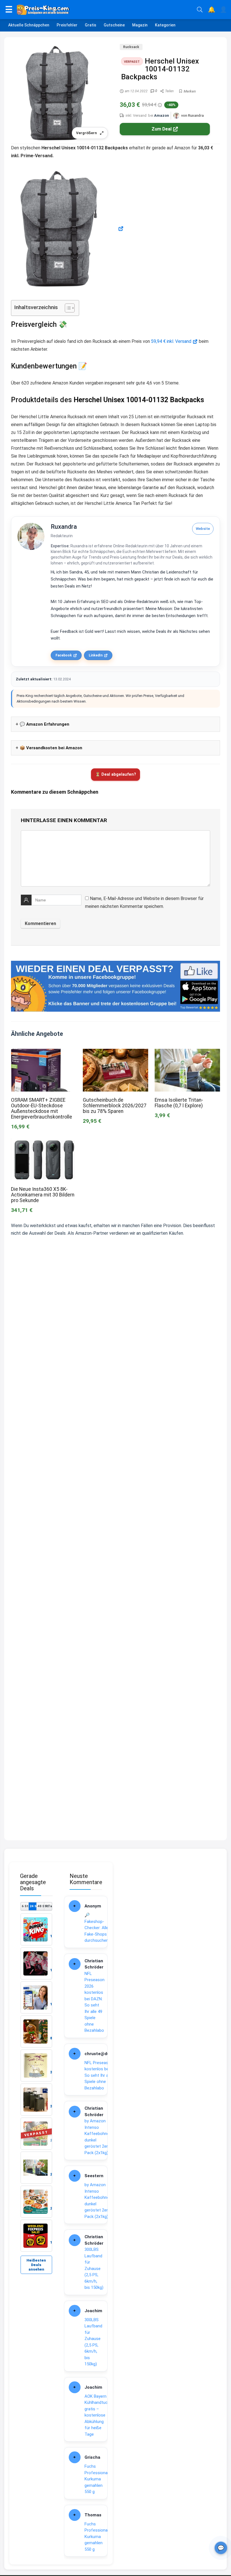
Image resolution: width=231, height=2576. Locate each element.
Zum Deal (162, 129)
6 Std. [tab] (25, 1906)
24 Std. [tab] (33, 1906)
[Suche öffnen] (200, 10)
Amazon (162, 115)
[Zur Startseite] (105, 10)
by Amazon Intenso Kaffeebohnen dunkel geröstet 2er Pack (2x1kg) (98, 2137)
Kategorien (165, 25)
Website (203, 529)
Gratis (91, 25)
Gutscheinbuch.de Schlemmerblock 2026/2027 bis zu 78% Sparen (115, 1106)
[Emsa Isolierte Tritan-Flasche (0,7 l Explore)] (187, 1053)
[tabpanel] (36, 2083)
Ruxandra (64, 527)
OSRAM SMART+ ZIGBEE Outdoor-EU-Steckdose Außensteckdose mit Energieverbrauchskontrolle (42, 1108)
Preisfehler (67, 25)
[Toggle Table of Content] (67, 308)
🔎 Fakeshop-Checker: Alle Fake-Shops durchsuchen (96, 1928)
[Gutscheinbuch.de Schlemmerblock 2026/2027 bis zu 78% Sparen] (115, 1053)
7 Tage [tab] (48, 1906)
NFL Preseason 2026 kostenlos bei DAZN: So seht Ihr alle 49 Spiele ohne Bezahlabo (95, 2002)
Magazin (140, 25)
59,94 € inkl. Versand (171, 341)
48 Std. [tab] (41, 1906)
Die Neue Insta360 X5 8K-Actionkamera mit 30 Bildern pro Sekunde (43, 1195)
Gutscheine (114, 25)
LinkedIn (96, 655)
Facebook (64, 655)
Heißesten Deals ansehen (36, 2265)
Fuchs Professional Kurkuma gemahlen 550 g (96, 2479)
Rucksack (131, 47)
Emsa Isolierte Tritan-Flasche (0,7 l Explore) (179, 1103)
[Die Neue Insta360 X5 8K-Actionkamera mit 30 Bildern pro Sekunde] (44, 1142)
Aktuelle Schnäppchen (29, 25)
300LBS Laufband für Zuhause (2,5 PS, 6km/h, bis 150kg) (94, 2268)
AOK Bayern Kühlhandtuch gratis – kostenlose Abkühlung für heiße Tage (97, 2415)
